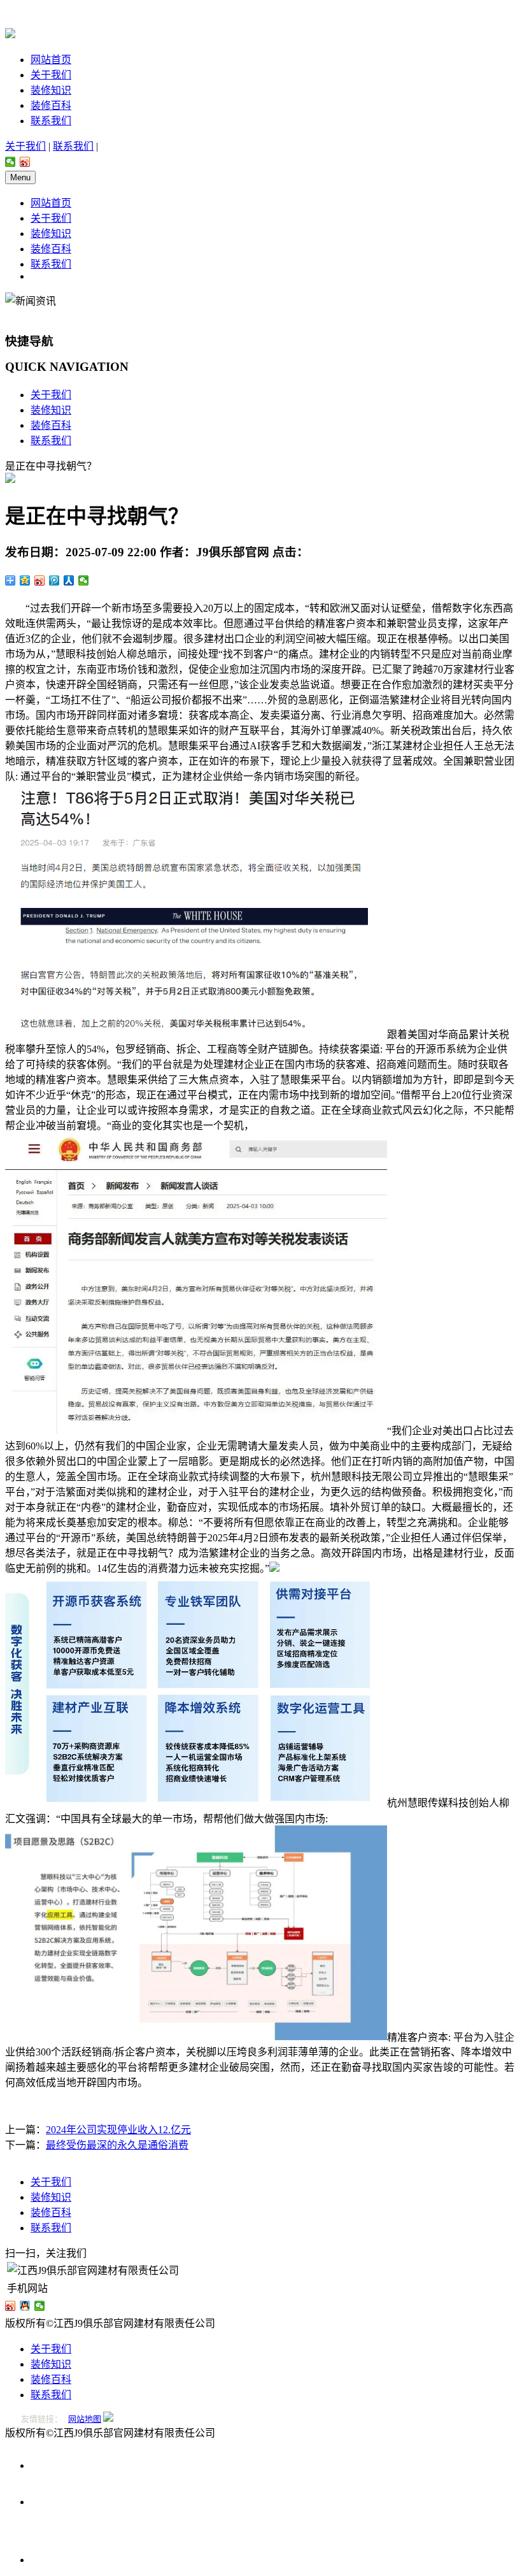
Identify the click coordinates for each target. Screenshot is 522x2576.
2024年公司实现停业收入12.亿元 (118, 2130)
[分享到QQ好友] (25, 2306)
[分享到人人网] (69, 580)
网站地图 (85, 2419)
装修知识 (51, 90)
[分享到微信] (11, 162)
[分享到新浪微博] (25, 162)
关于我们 (51, 75)
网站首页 (51, 60)
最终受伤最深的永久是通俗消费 (117, 2145)
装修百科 (51, 105)
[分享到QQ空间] (25, 580)
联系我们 (51, 121)
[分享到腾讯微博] (54, 580)
